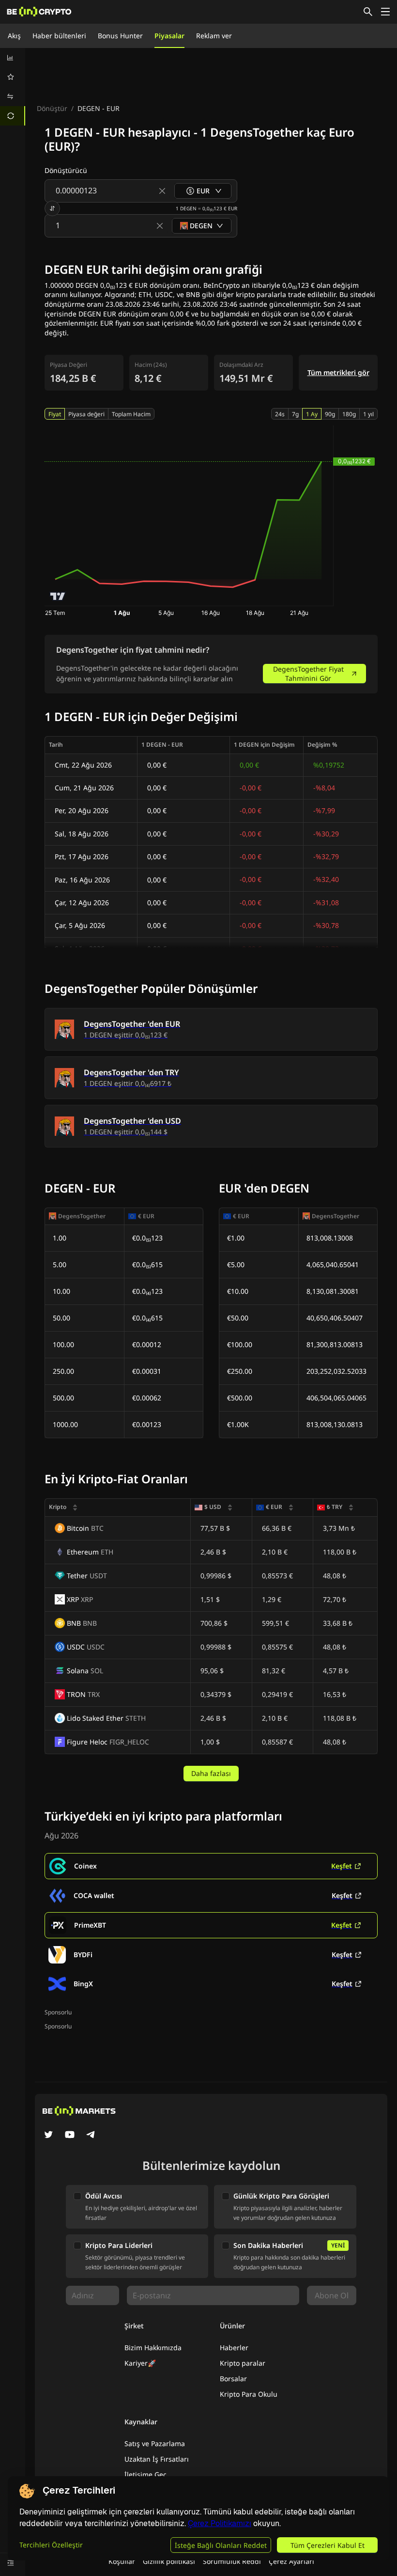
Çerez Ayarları (291, 2561)
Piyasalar (169, 36)
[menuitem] (13, 58)
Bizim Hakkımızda (153, 2348)
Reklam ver (214, 36)
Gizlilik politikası (169, 2561)
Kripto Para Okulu (249, 2394)
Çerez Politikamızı (220, 2523)
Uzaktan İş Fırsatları (157, 2459)
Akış (14, 36)
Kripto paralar (243, 2363)
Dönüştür (52, 108)
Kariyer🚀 (140, 2363)
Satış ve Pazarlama (155, 2443)
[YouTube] (70, 2136)
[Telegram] (91, 2136)
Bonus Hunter (120, 36)
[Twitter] (48, 2136)
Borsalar (233, 2379)
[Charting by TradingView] (58, 596)
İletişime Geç (145, 2474)
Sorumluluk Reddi (232, 2561)
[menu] (13, 87)
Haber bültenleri (59, 36)
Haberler (234, 2348)
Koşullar (122, 2561)
